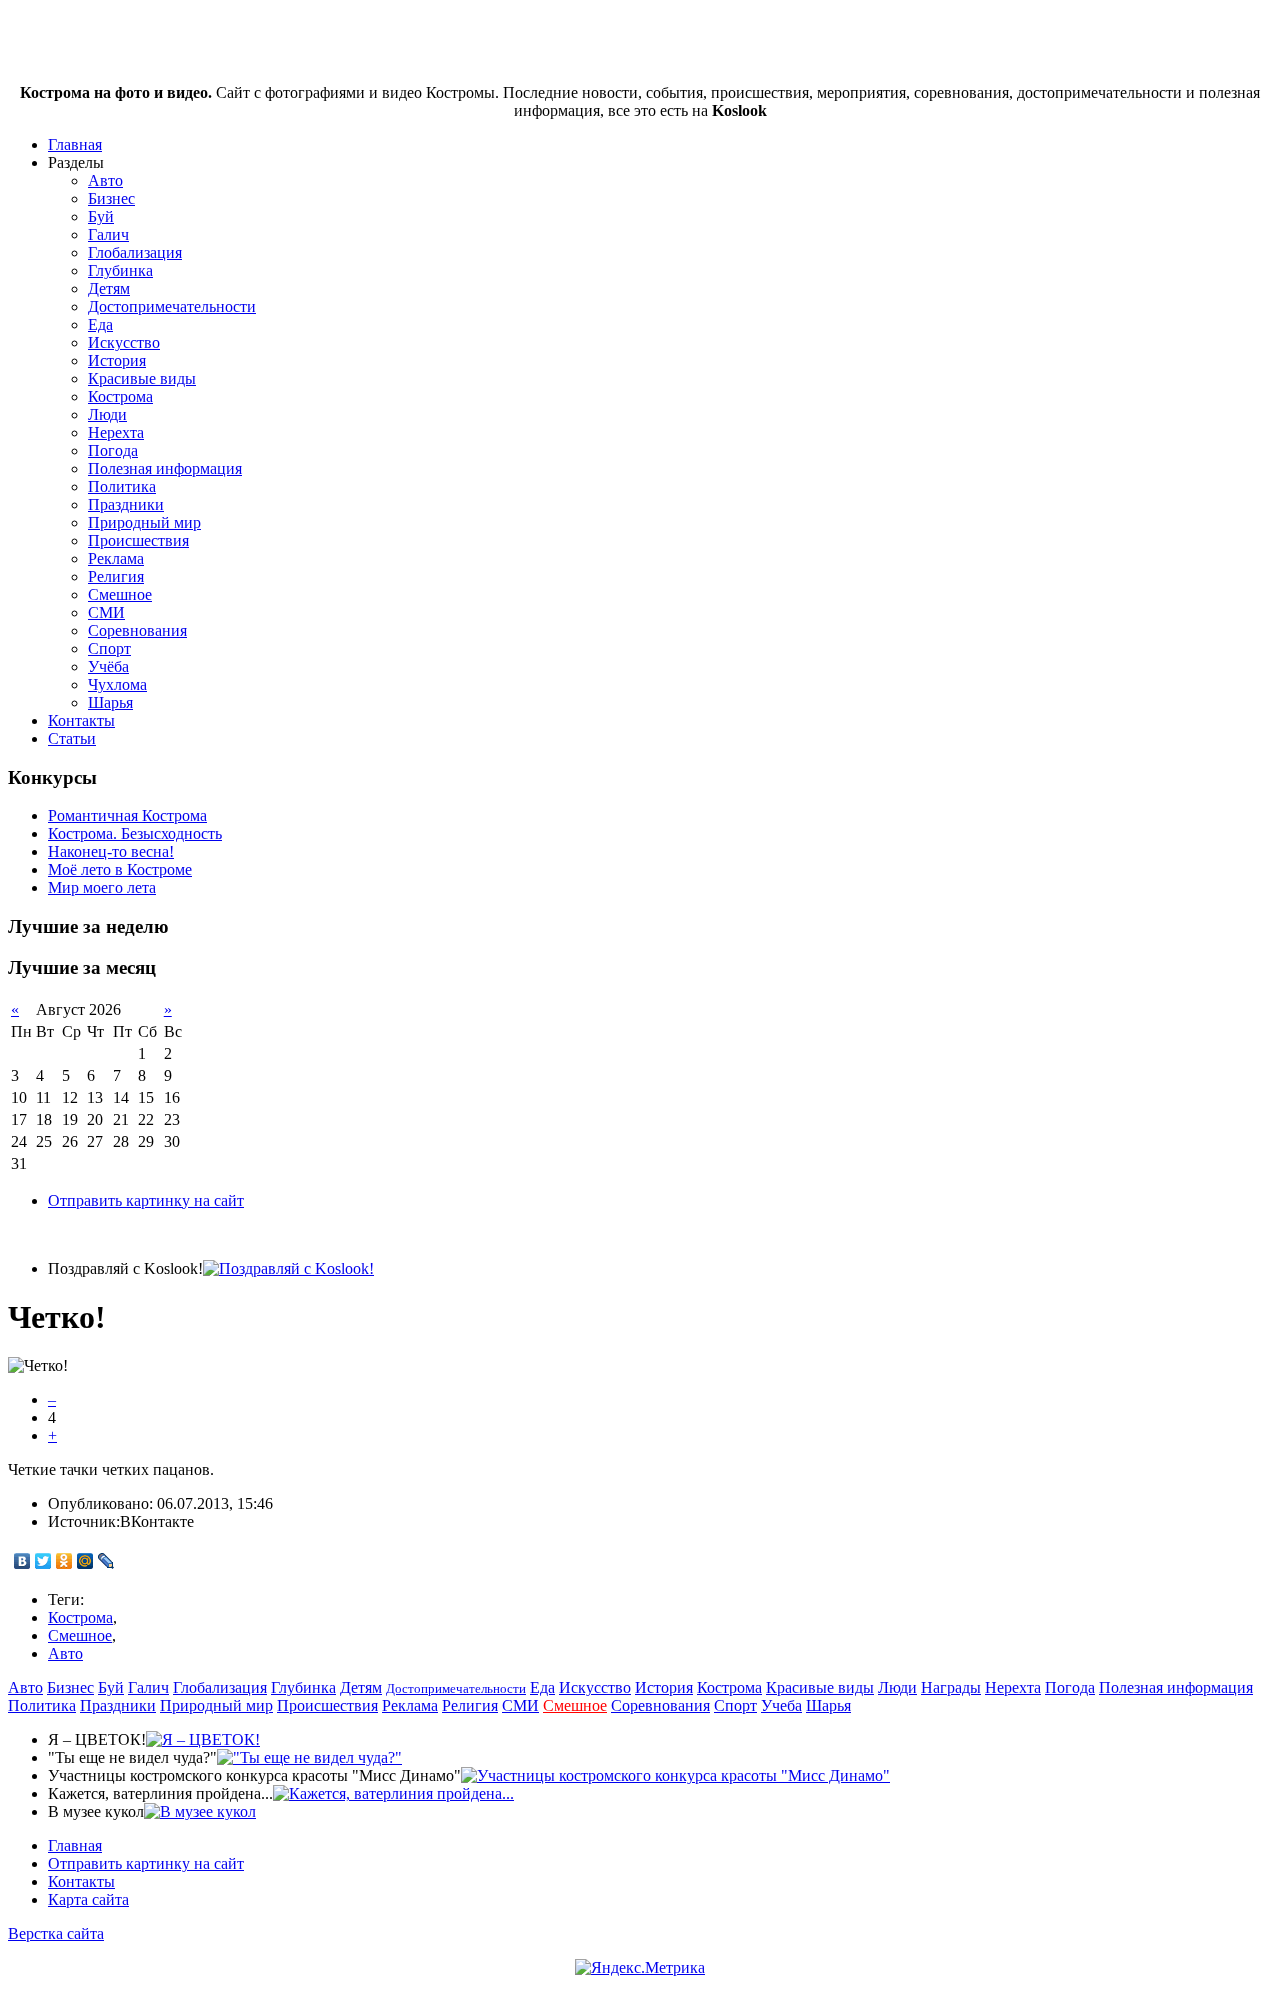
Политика (122, 486)
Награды (951, 1687)
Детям (109, 288)
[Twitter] (43, 1561)
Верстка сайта (56, 1933)
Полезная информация (165, 468)
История (117, 360)
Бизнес (111, 198)
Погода (113, 450)
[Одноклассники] (64, 1561)
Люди (107, 414)
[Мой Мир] (85, 1561)
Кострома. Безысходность (135, 833)
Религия (116, 576)
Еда (100, 324)
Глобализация (135, 252)
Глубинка (120, 270)
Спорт (109, 648)
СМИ (106, 612)
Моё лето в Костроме (120, 869)
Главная (75, 144)
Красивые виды (142, 378)
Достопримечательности (172, 306)
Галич (108, 234)
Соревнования (137, 630)
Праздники (126, 504)
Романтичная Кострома (127, 815)
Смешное (120, 594)
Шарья (110, 702)
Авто (105, 180)
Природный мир (144, 522)
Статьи (72, 738)
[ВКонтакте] (22, 1561)
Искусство (124, 342)
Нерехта (116, 432)
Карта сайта (88, 1899)
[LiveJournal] (106, 1561)
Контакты (81, 720)
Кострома (120, 396)
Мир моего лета (102, 887)
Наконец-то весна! (111, 851)
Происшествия (138, 540)
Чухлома (117, 684)
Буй (101, 216)
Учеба (781, 1705)
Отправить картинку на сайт (146, 1200)
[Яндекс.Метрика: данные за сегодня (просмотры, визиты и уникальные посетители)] (640, 1968)
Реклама (116, 558)
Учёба (108, 666)
